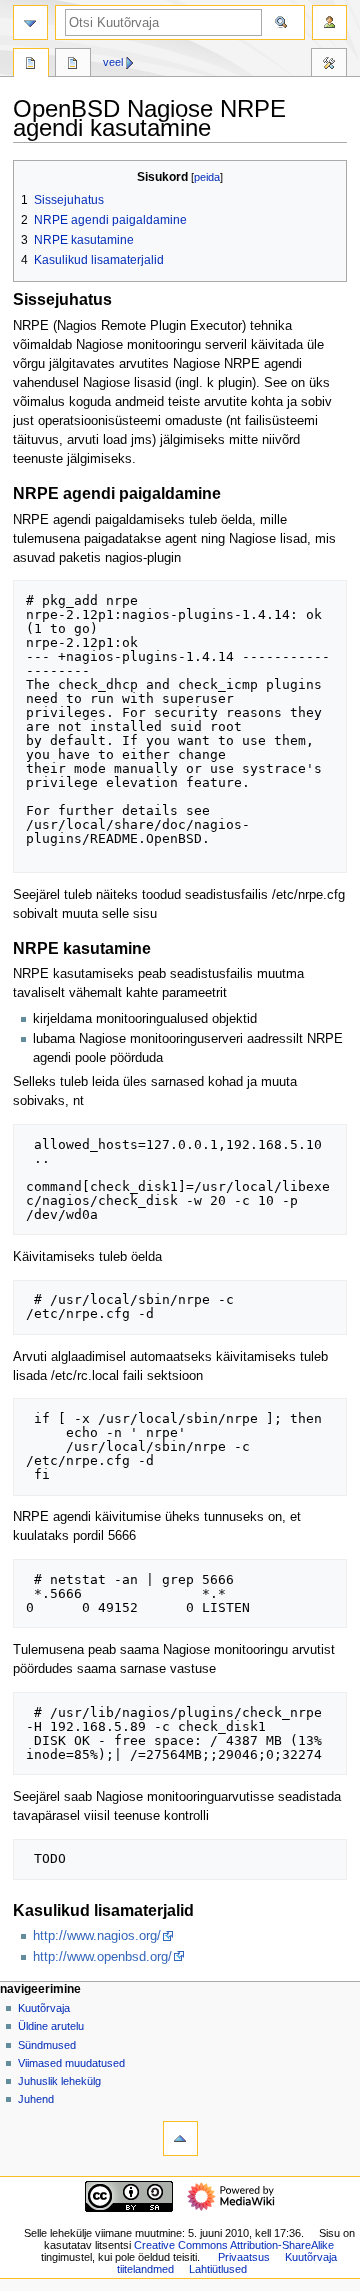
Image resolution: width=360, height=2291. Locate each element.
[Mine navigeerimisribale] (30, 22)
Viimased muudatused (71, 2063)
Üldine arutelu (51, 2026)
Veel (113, 62)
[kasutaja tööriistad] (329, 22)
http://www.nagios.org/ (97, 1936)
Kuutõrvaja (44, 2008)
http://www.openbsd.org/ (102, 1957)
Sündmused (47, 2045)
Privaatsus (244, 2257)
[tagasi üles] (180, 2138)
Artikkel (31, 65)
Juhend (36, 2099)
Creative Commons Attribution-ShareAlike (234, 2245)
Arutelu (73, 65)
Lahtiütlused (218, 2269)
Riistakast (329, 65)
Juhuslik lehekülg (59, 2081)
